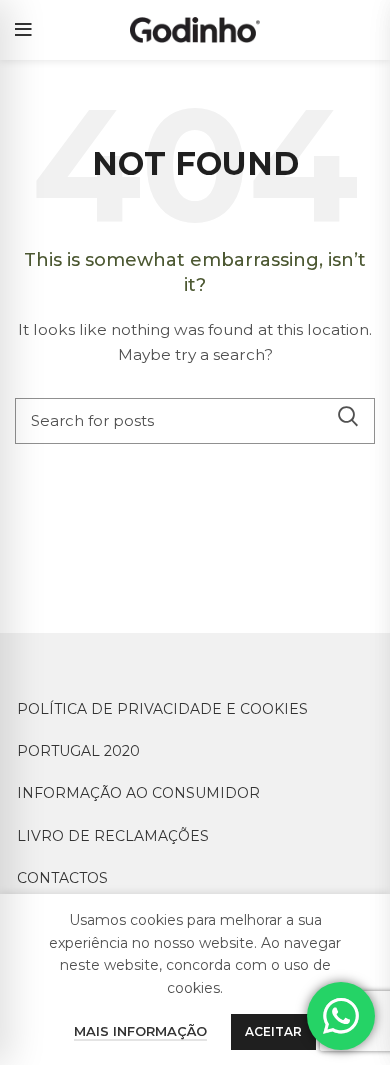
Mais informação (140, 1031)
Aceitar (273, 1031)
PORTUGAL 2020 (78, 751)
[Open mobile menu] (23, 30)
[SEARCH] (348, 416)
